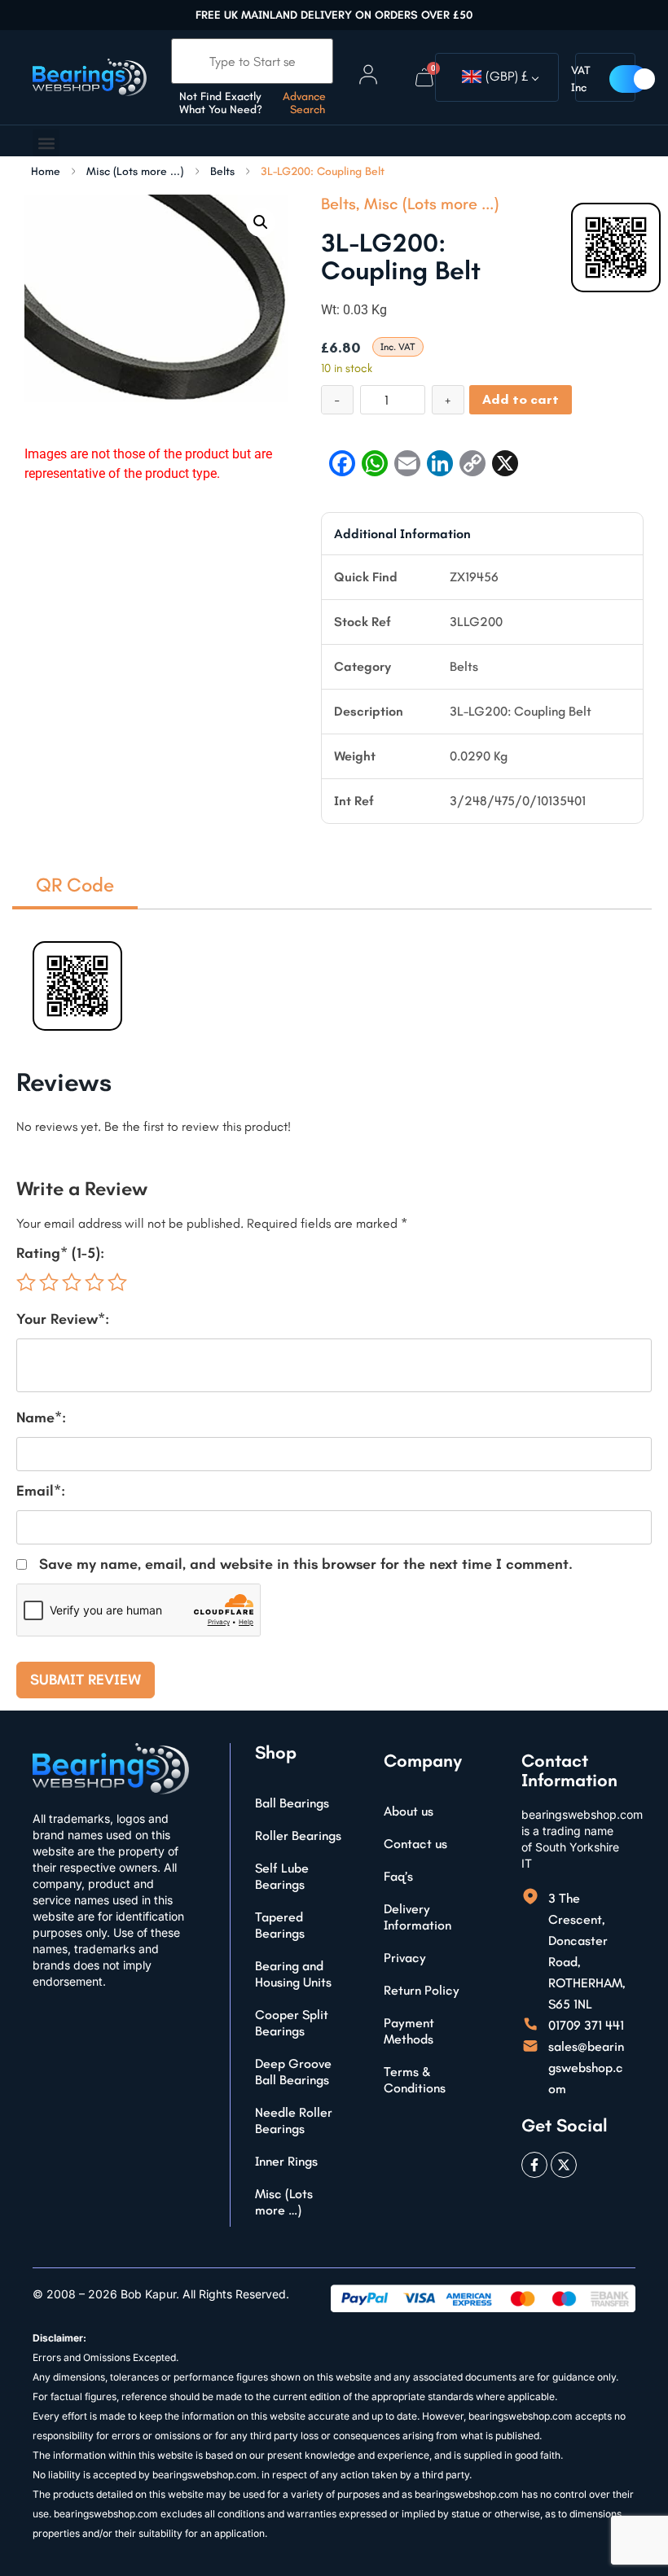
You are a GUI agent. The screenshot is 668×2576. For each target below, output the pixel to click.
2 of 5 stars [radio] (49, 1282)
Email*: (41, 1491)
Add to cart (521, 399)
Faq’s (398, 1876)
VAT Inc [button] (581, 79)
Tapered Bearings (280, 1925)
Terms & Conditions (415, 2080)
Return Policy (422, 1990)
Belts (222, 172)
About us (409, 1811)
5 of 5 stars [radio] (117, 1282)
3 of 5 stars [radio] (72, 1282)
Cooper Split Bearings (292, 2023)
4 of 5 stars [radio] (94, 1282)
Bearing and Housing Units (293, 1974)
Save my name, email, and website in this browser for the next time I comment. (306, 1564)
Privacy (405, 1958)
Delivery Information (417, 1917)
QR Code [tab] (75, 885)
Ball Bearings (292, 1803)
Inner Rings (286, 2161)
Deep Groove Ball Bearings (293, 2072)
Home (46, 172)
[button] (46, 143)
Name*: (41, 1417)
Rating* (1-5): (60, 1253)
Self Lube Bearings (282, 1876)
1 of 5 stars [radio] (26, 1282)
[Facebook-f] (534, 2165)
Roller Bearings (298, 1836)
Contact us (415, 1844)
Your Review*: (63, 1319)
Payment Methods (409, 2031)
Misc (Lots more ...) (135, 172)
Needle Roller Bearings (294, 2120)
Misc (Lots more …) (284, 2202)
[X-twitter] (564, 2165)
